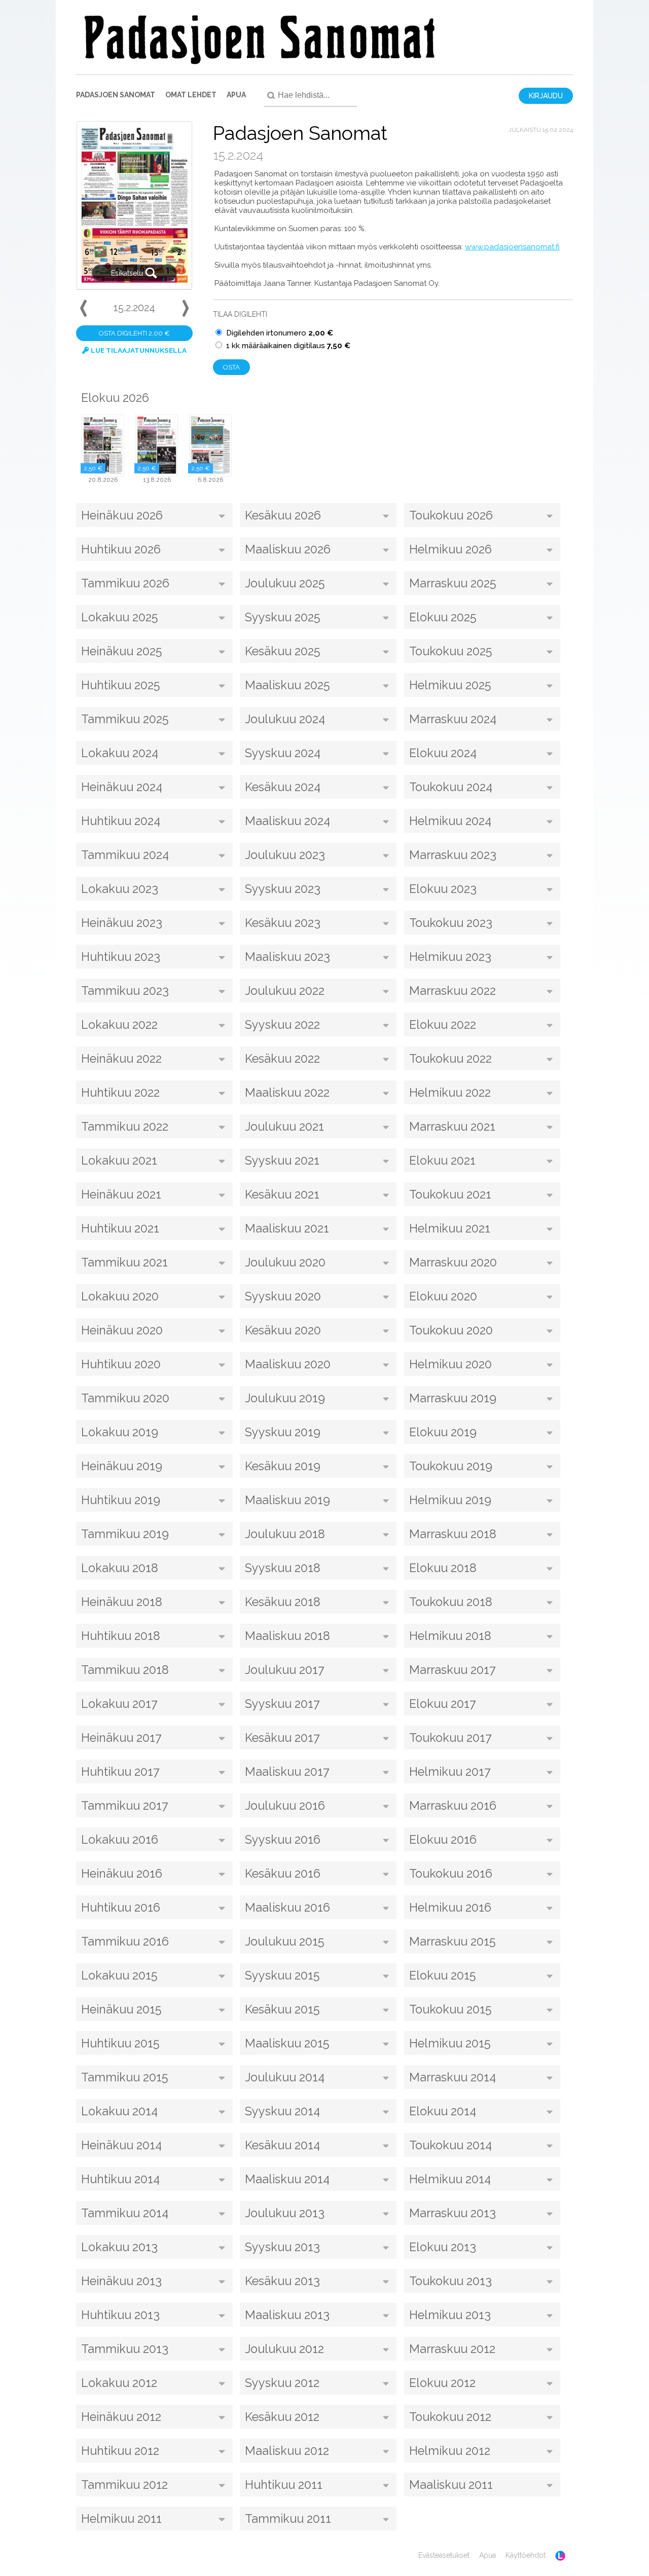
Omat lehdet (191, 95)
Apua (236, 95)
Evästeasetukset (444, 2555)
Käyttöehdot (526, 2555)
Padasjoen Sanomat (116, 95)
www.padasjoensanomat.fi (512, 247)
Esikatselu (128, 273)
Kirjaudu (546, 96)
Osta (231, 367)
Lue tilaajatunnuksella (138, 350)
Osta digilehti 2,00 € (134, 333)
